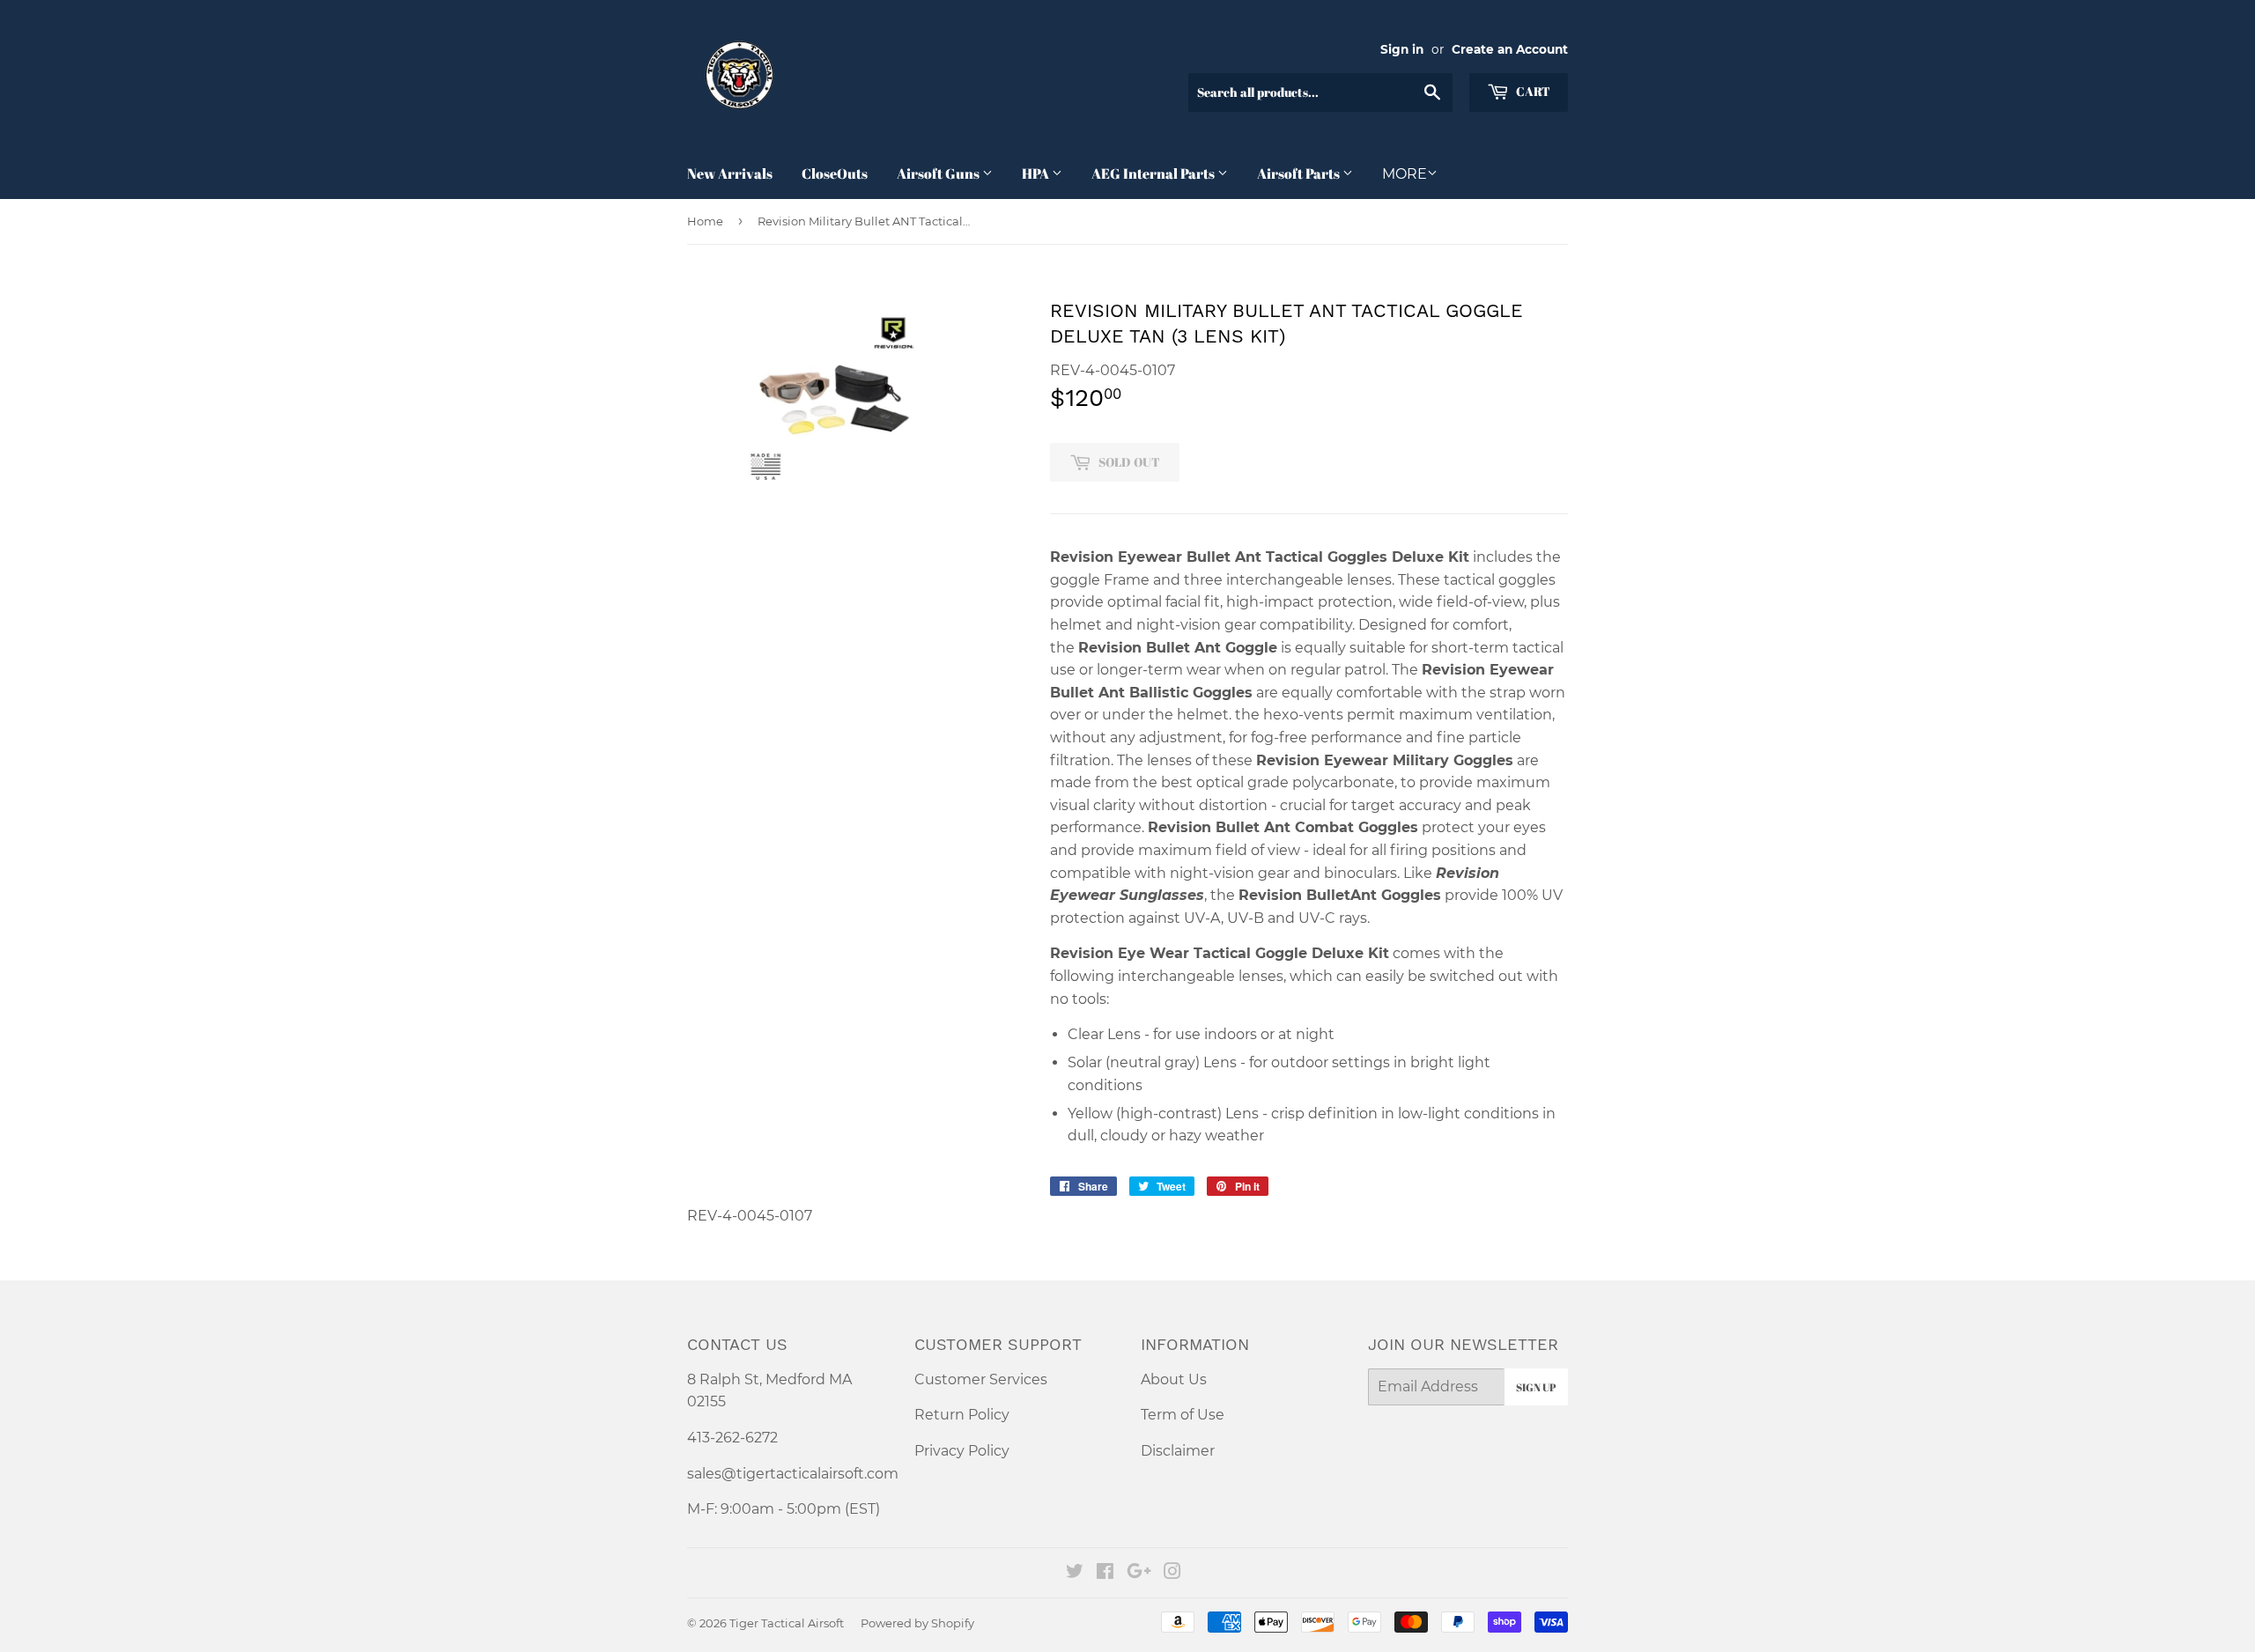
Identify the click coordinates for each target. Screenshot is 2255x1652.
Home (705, 221)
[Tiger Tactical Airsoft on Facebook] (1105, 1573)
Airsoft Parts (1300, 173)
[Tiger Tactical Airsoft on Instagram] (1172, 1573)
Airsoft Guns (939, 173)
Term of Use (1183, 1415)
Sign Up (1536, 1387)
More (1405, 174)
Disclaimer (1178, 1451)
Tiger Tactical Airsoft (787, 1623)
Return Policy (962, 1415)
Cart (1532, 91)
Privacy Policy (962, 1451)
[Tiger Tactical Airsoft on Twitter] (1075, 1573)
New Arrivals (730, 173)
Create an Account (1510, 49)
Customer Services (981, 1379)
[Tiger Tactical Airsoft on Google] (1139, 1573)
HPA (1037, 173)
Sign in (1402, 49)
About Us (1174, 1379)
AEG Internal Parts (1154, 173)
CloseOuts (835, 173)
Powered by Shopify (917, 1623)
